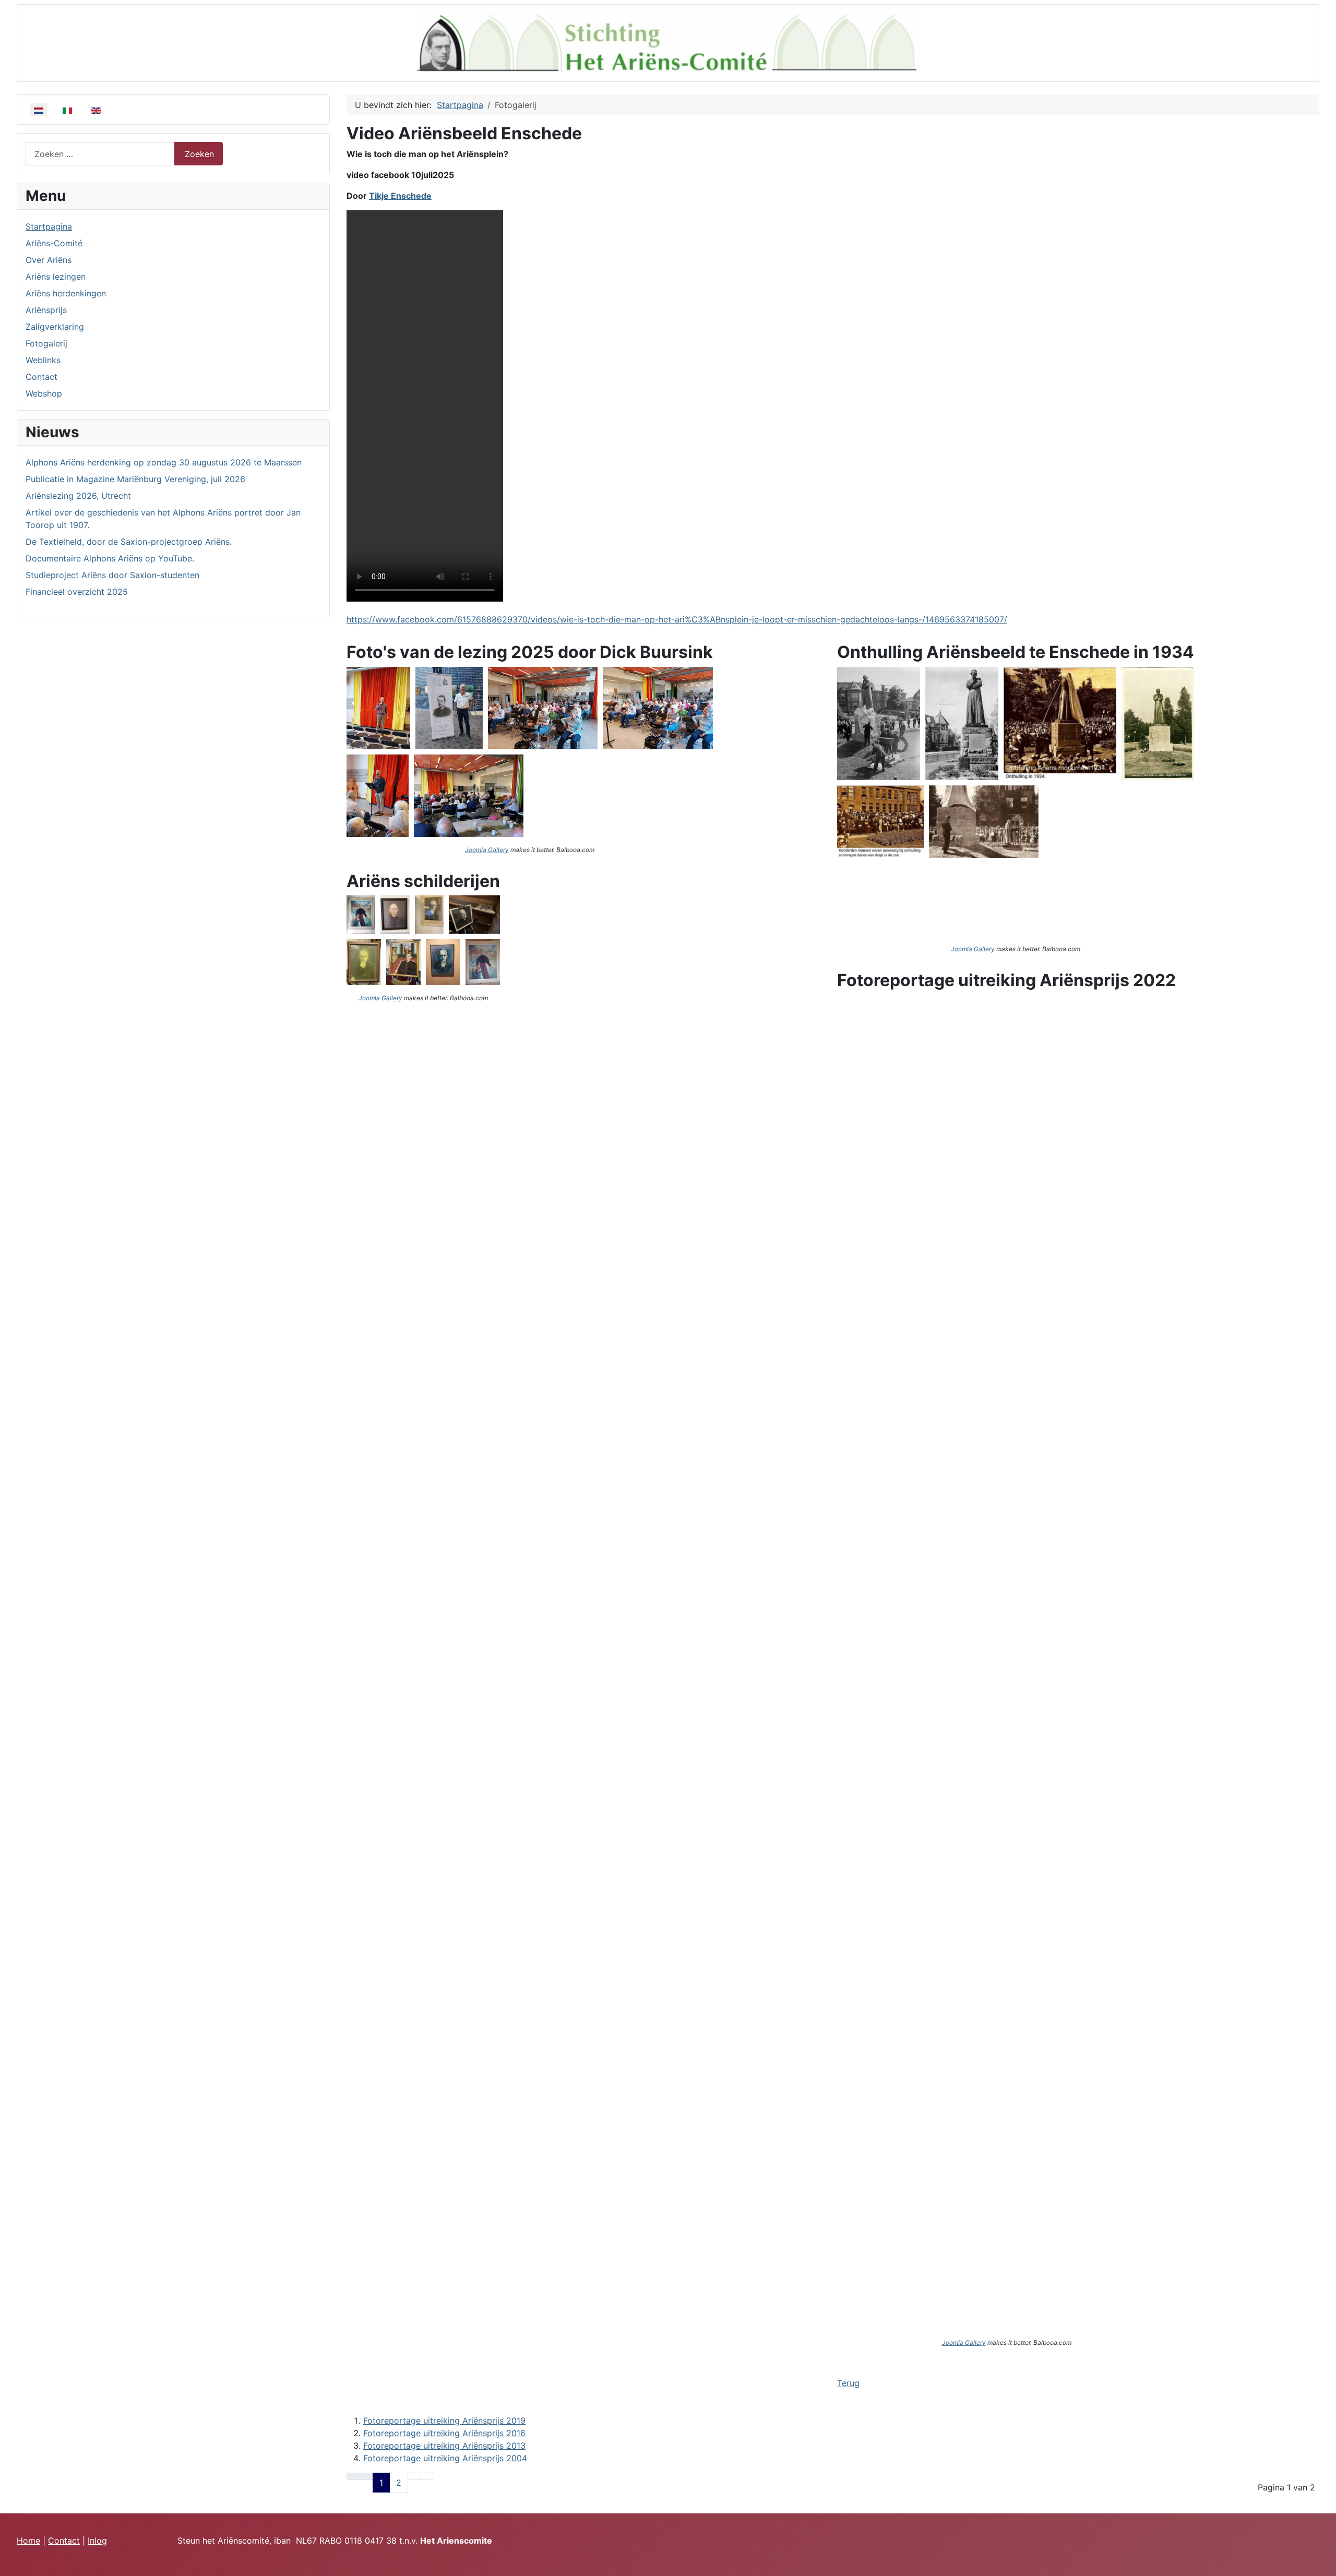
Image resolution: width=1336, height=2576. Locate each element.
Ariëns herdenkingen (66, 293)
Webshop (44, 393)
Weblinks (43, 360)
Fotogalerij (46, 343)
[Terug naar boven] (1323, 2563)
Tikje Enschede (400, 196)
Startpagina (49, 226)
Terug (848, 2383)
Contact (41, 377)
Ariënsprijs (46, 310)
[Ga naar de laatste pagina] (427, 2476)
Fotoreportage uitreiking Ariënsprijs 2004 (445, 2458)
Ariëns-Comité (54, 243)
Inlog (97, 2541)
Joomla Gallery (487, 850)
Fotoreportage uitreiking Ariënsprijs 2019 (444, 2421)
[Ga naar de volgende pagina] (414, 2476)
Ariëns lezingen (56, 277)
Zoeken (199, 154)
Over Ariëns (49, 260)
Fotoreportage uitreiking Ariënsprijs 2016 (444, 2433)
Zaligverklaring (55, 327)
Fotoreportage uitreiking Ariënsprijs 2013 (444, 2446)
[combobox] (100, 154)
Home (28, 2541)
